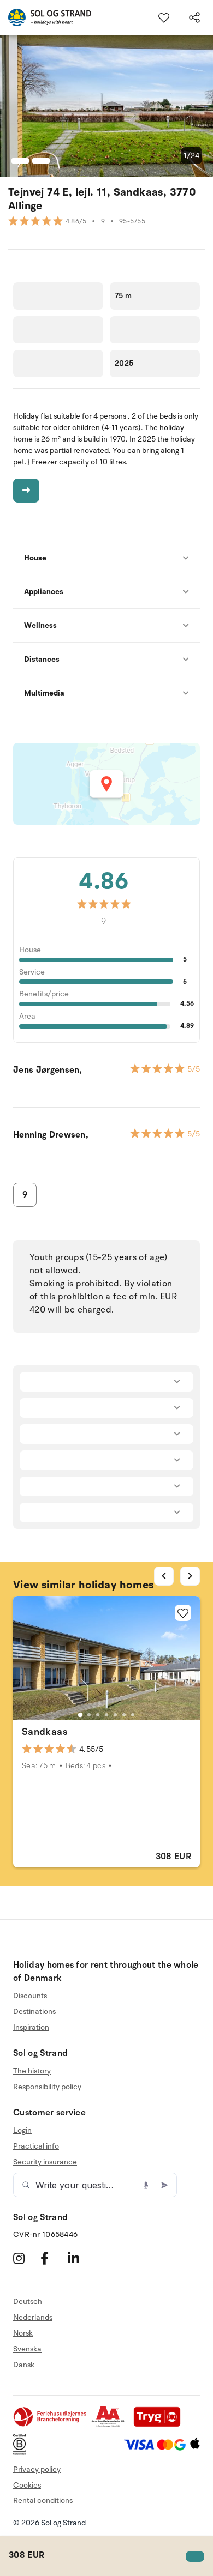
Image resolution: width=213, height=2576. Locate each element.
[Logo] (46, 17)
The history (32, 2071)
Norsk (23, 2333)
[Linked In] (80, 2258)
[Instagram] (25, 2258)
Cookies (27, 2485)
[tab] (80, 1715)
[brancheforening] (51, 2425)
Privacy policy (37, 2469)
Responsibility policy (47, 2087)
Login (22, 2131)
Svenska (27, 2349)
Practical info (36, 2146)
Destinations (34, 2012)
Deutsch (28, 2302)
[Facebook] (53, 2258)
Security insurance (45, 2162)
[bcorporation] (22, 2453)
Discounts (30, 1996)
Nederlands (33, 2317)
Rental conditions (43, 2501)
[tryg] (160, 2425)
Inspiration (31, 2027)
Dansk (24, 2365)
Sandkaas (45, 1732)
